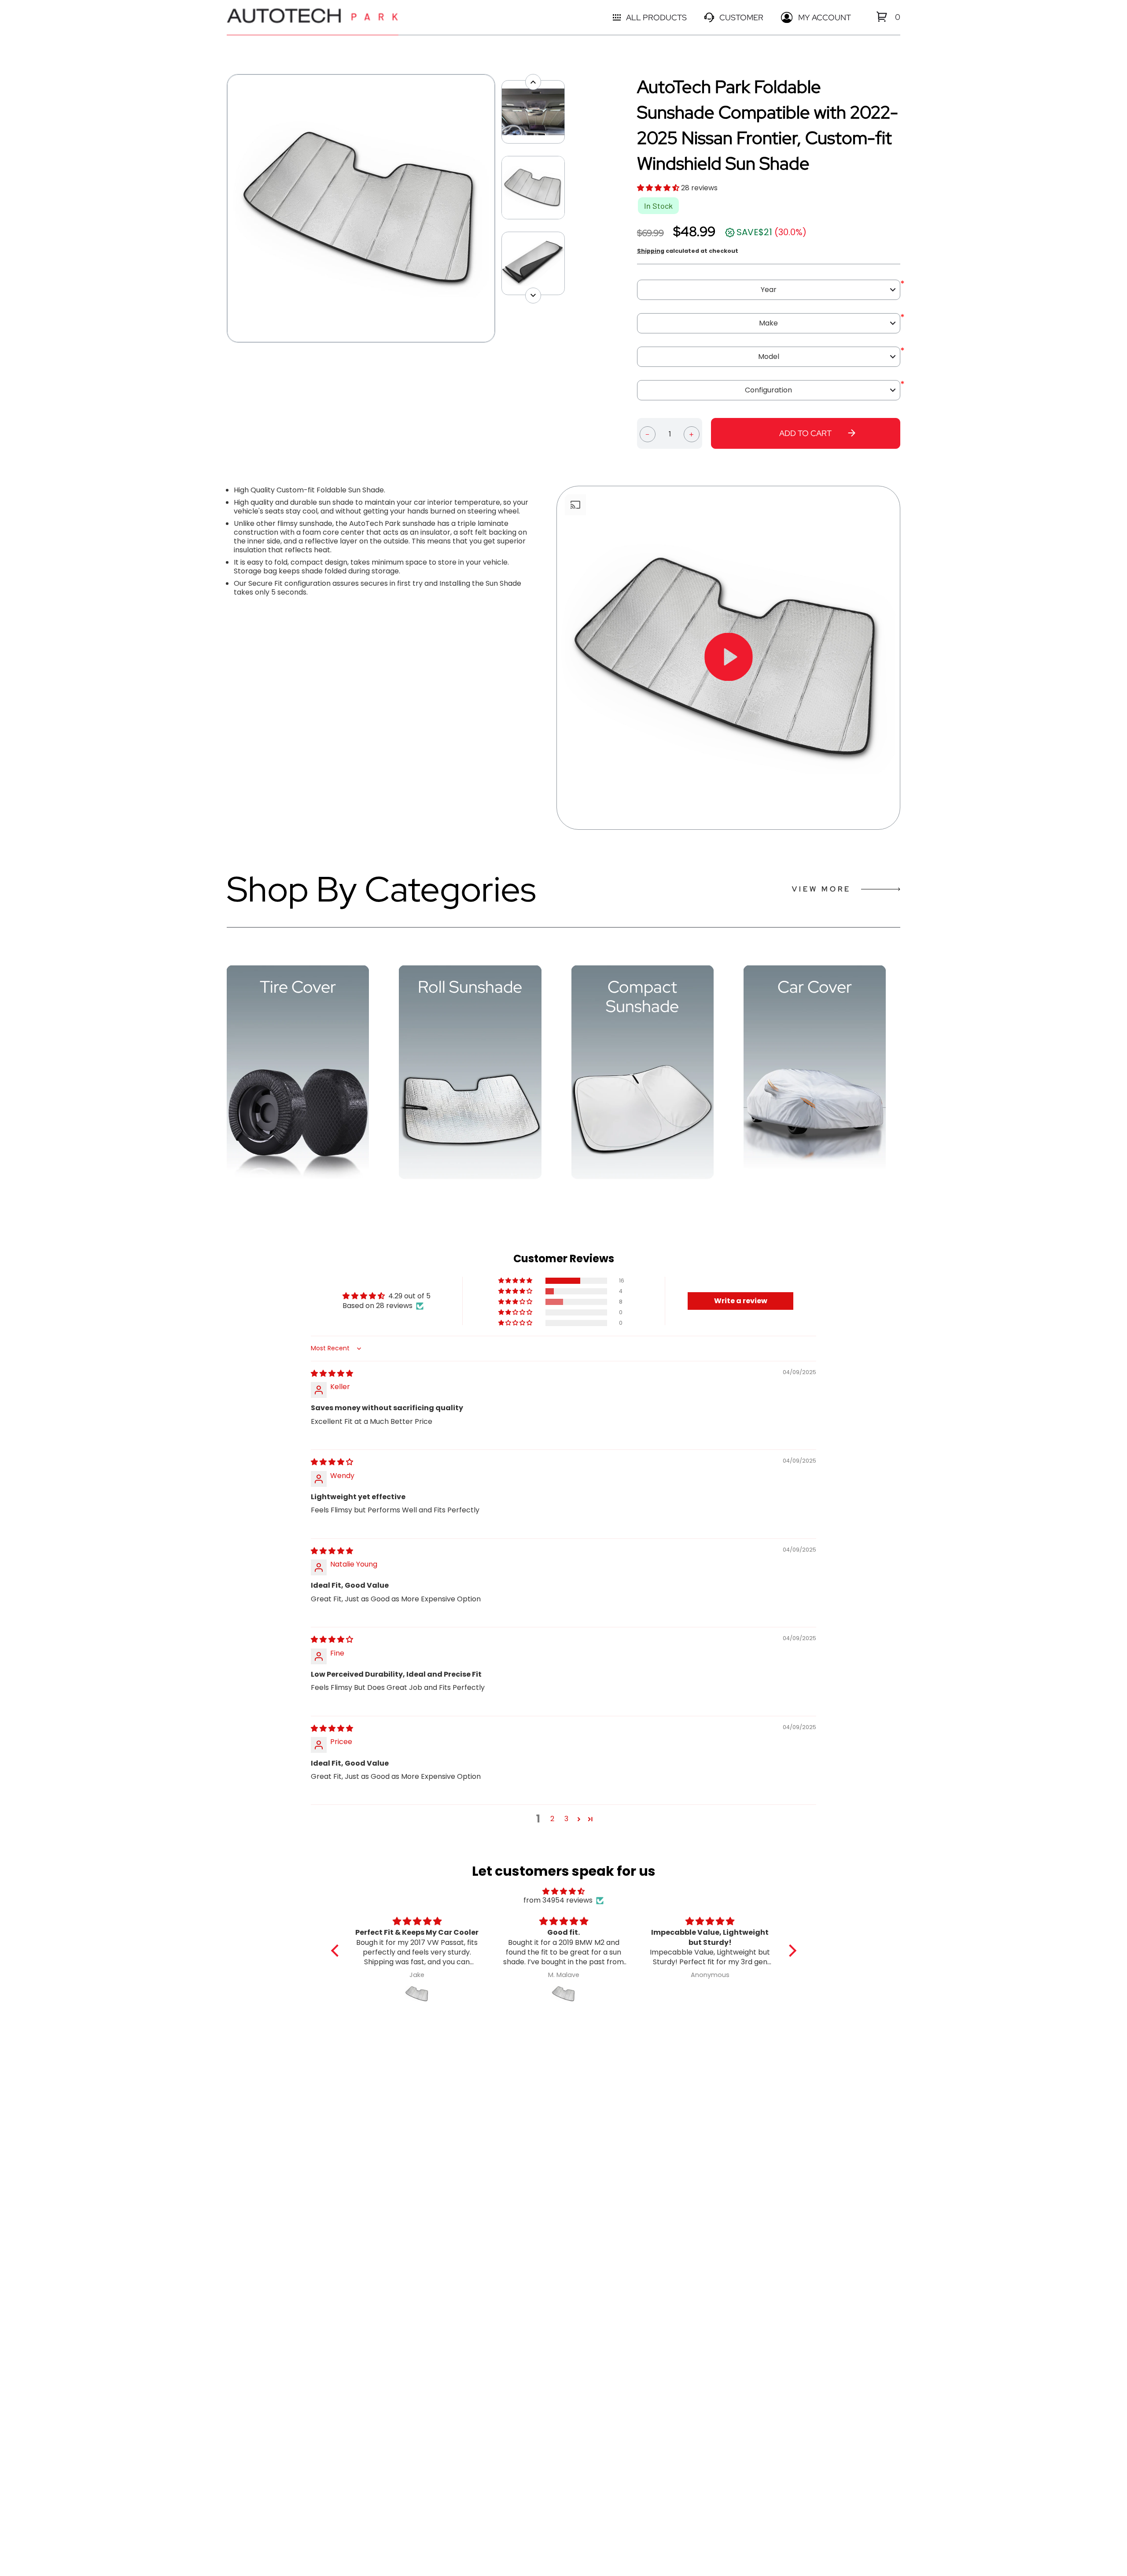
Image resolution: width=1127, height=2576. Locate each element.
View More (821, 889)
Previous (222, 208)
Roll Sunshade (470, 987)
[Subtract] (648, 433)
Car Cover (815, 987)
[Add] (692, 433)
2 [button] (552, 1819)
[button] (659, 188)
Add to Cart (805, 433)
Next (500, 208)
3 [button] (566, 1819)
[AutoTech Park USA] (313, 17)
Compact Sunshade (642, 997)
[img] (332, 1373)
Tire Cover (298, 987)
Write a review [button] (741, 1301)
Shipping (651, 251)
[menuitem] (882, 17)
